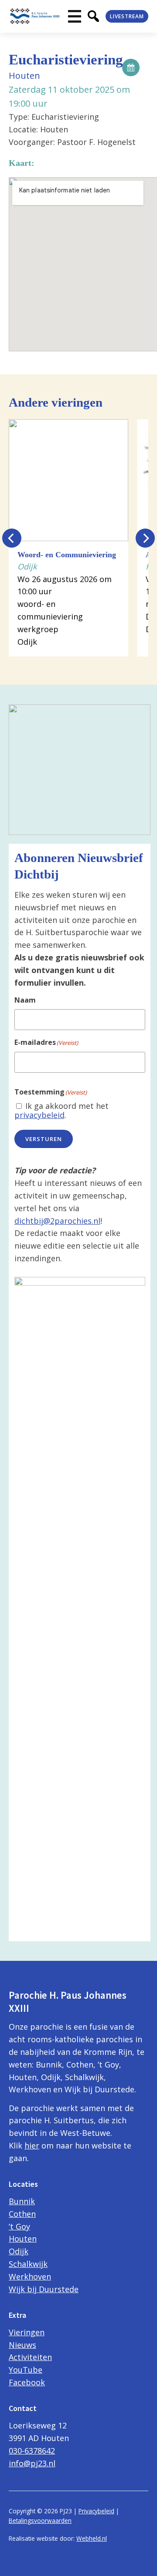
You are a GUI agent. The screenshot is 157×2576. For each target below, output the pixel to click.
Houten (23, 2239)
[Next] (145, 538)
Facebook (27, 2382)
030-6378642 (32, 2451)
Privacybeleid (96, 2511)
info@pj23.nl (32, 2463)
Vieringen (27, 2332)
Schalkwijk (28, 2264)
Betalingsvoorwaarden (40, 2520)
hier (32, 2145)
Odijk (19, 2251)
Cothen (22, 2214)
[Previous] (12, 538)
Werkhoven (30, 2276)
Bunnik (22, 2201)
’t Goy (19, 2226)
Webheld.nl (92, 2538)
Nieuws (22, 2345)
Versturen (44, 1139)
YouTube (26, 2370)
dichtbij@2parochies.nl (57, 1221)
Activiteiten (30, 2357)
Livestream (127, 16)
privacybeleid (39, 1115)
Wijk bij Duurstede (44, 2289)
